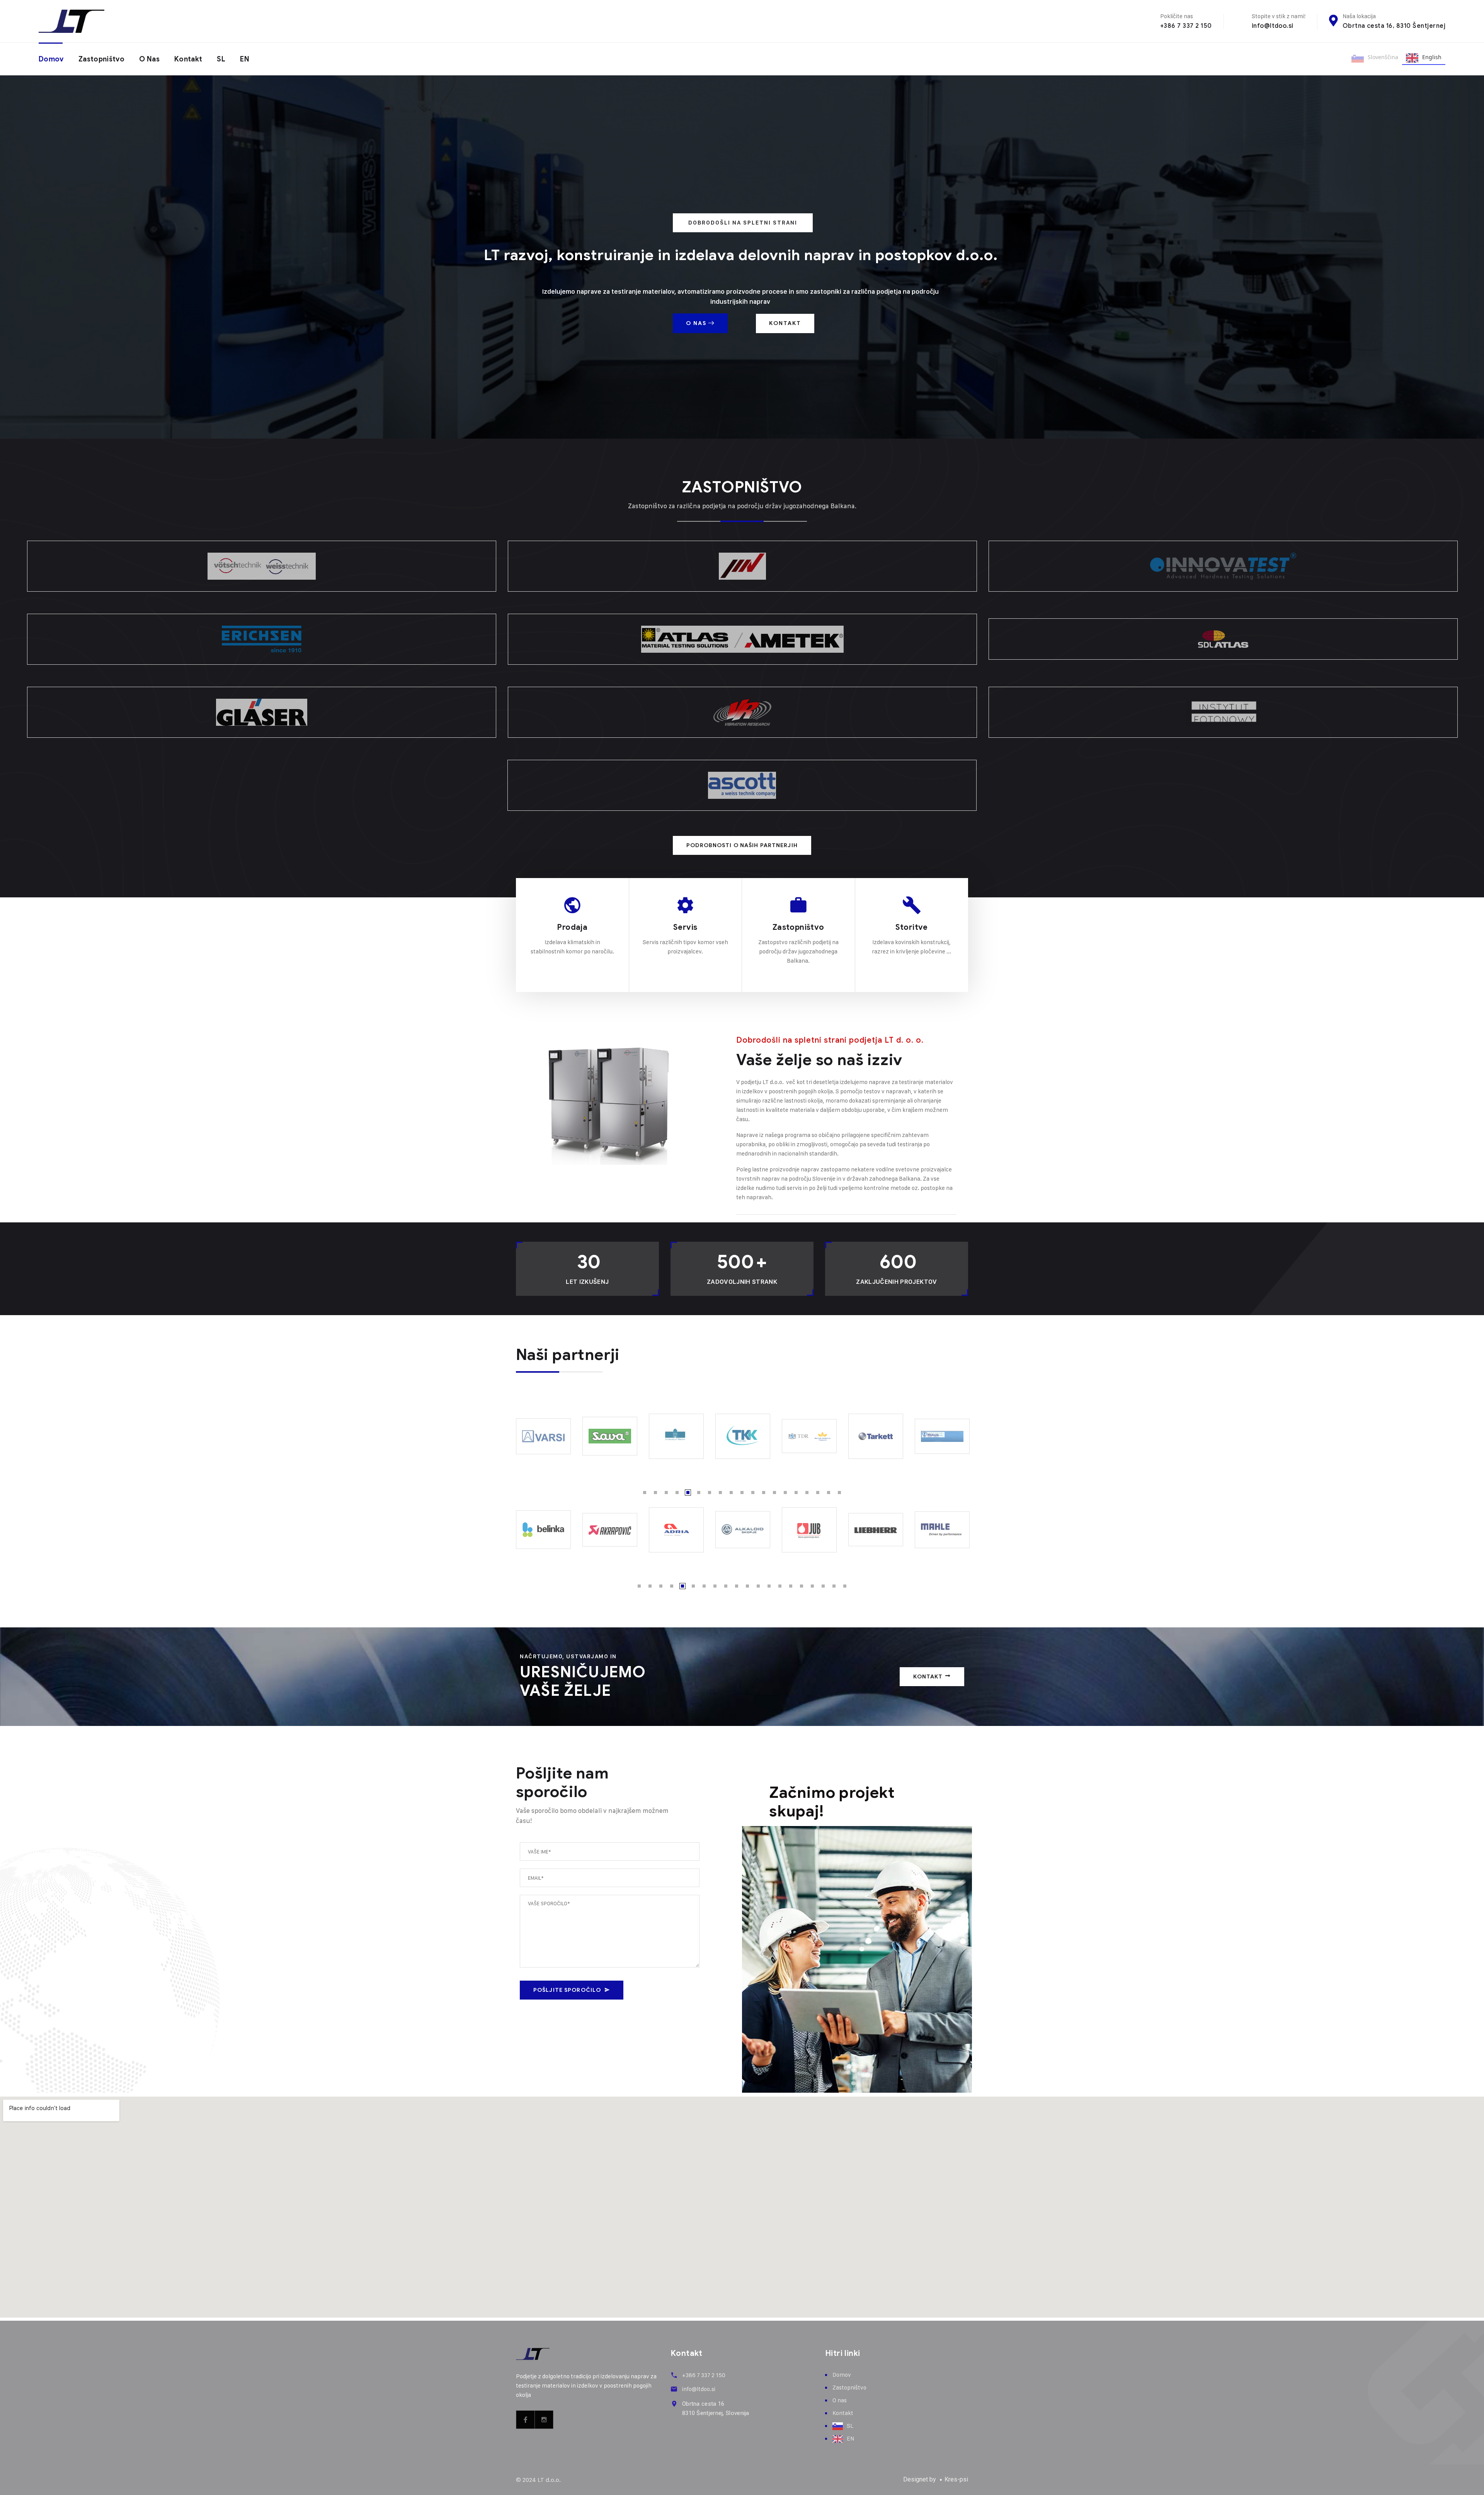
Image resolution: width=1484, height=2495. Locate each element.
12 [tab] (764, 1493)
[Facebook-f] (526, 2420)
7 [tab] (710, 1493)
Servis (685, 927)
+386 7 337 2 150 (1186, 26)
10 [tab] (742, 1493)
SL (221, 59)
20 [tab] (845, 1586)
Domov (51, 59)
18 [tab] (829, 1493)
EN (245, 59)
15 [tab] (796, 1493)
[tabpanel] (543, 1436)
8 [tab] (720, 1493)
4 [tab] (677, 1493)
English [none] (1432, 57)
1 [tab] (645, 1493)
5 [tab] (688, 1493)
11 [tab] (753, 1493)
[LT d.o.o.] (71, 21)
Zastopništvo (101, 59)
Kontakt (188, 59)
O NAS (697, 323)
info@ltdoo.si (1273, 26)
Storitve (912, 927)
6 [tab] (699, 1493)
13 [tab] (774, 1493)
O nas (149, 59)
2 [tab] (655, 1493)
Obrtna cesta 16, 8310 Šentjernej (1394, 26)
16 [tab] (807, 1493)
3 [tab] (666, 1493)
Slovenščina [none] (1383, 57)
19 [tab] (839, 1493)
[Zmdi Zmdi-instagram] (544, 2420)
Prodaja (572, 927)
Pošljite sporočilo (567, 1990)
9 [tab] (731, 1493)
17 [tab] (818, 1493)
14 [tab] (785, 1493)
